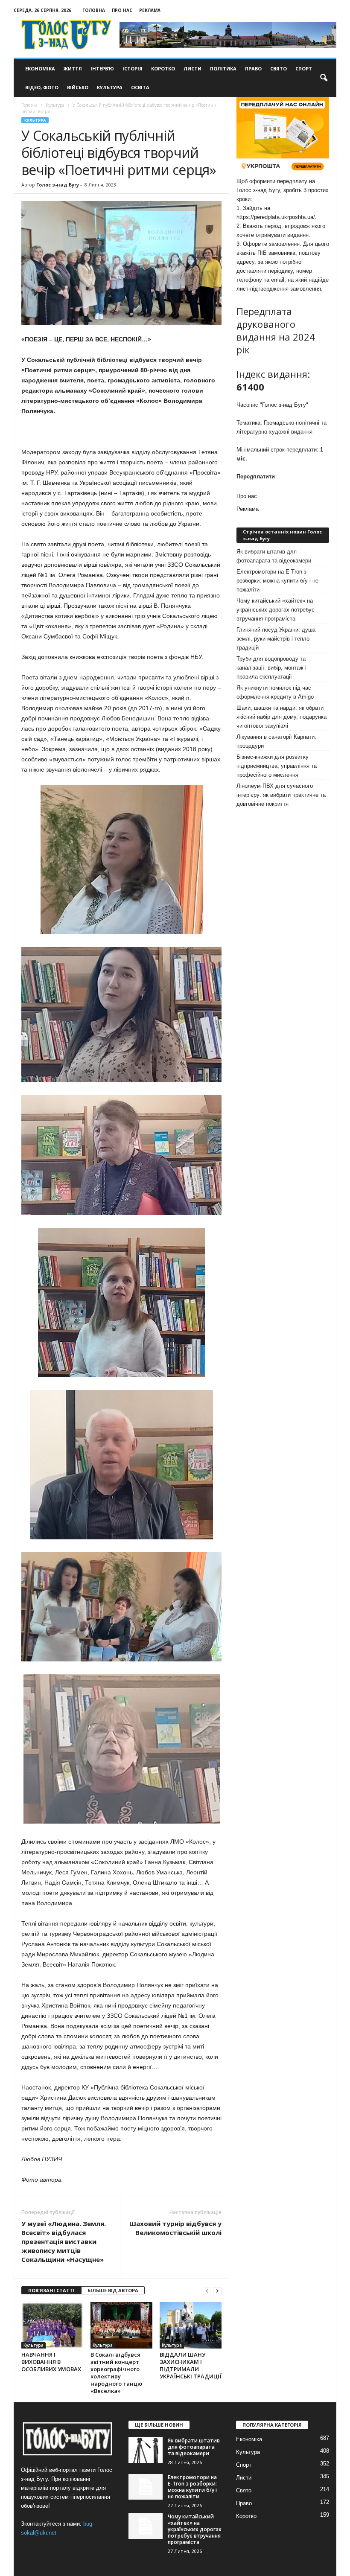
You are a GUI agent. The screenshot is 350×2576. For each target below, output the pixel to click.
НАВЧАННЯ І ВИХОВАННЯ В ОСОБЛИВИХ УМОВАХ (51, 2362)
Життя (73, 68)
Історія (133, 68)
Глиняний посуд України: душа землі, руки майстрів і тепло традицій (276, 639)
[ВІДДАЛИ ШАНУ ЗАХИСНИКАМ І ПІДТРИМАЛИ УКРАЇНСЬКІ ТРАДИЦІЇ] (191, 2325)
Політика (223, 68)
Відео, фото (42, 87)
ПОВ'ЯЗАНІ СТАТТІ (51, 2290)
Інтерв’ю (102, 68)
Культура (110, 87)
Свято (279, 68)
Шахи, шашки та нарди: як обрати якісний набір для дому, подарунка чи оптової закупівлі (281, 717)
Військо (78, 87)
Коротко (163, 68)
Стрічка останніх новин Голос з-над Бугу (282, 535)
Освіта (140, 87)
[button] (324, 78)
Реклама (150, 10)
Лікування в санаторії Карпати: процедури (276, 741)
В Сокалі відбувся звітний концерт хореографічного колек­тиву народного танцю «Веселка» (116, 2373)
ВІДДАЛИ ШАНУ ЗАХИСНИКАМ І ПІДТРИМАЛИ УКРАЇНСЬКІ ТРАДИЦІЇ (191, 2365)
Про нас (122, 10)
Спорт (304, 68)
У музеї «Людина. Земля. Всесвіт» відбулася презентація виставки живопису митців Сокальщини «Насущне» (64, 2241)
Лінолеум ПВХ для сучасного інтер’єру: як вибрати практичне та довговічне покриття (281, 795)
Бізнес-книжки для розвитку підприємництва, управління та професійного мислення (277, 766)
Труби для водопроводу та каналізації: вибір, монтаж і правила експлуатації (271, 668)
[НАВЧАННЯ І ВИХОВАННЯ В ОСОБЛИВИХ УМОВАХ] (52, 2325)
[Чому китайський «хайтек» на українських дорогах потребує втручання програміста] (146, 2526)
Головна (94, 10)
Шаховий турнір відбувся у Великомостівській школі (175, 2228)
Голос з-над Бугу (58, 185)
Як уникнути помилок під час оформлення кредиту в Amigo (275, 692)
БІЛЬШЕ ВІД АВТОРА (113, 2290)
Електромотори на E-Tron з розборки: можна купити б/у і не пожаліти (277, 581)
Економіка (40, 68)
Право (253, 68)
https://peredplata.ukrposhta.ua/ (276, 217)
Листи (192, 68)
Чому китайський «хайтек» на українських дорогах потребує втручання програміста (276, 610)
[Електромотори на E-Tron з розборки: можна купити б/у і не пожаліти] (146, 2487)
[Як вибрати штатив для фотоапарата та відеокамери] (146, 2450)
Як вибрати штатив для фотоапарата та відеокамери (274, 556)
